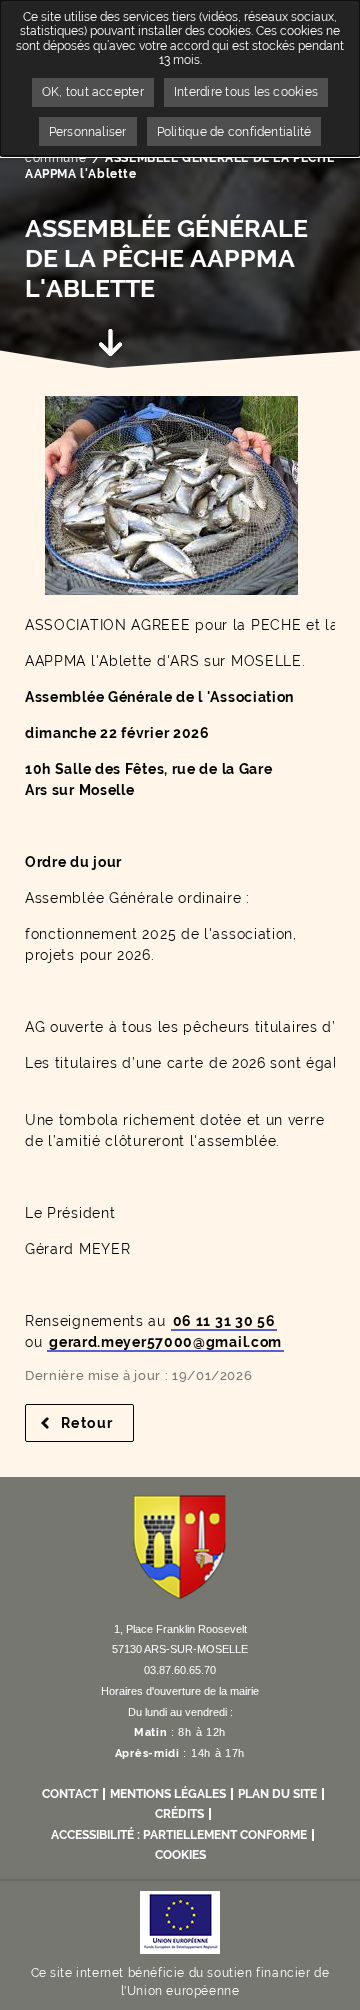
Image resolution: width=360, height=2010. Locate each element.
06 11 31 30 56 (224, 1321)
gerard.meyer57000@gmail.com (165, 1342)
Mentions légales (168, 1794)
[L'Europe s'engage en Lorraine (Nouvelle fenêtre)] (180, 1921)
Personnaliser (88, 132)
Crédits (179, 1814)
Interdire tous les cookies (246, 92)
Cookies (180, 1855)
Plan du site (277, 1794)
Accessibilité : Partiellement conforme (179, 1835)
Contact (70, 1794)
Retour (97, 1423)
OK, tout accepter (93, 92)
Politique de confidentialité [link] (234, 132)
